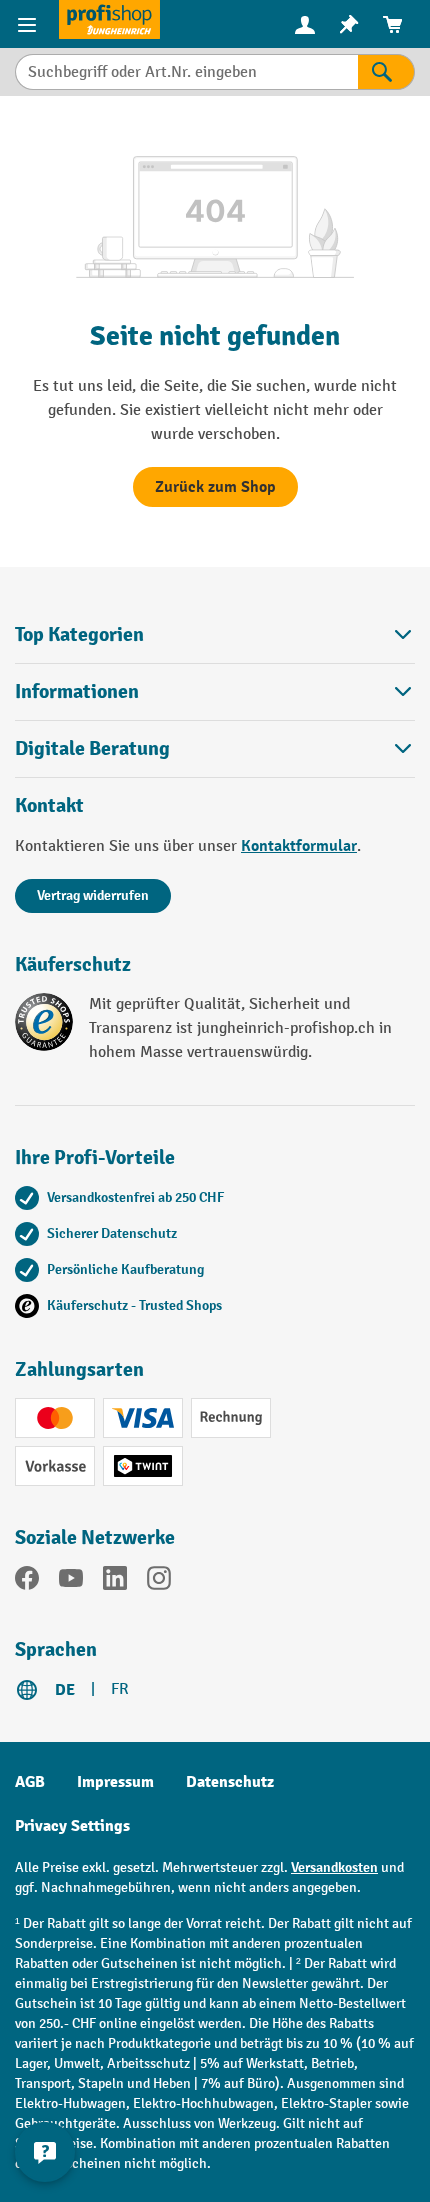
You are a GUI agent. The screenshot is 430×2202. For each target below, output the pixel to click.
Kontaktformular (299, 846)
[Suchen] (386, 72)
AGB (30, 1782)
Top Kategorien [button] (79, 634)
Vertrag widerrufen (93, 895)
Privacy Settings (72, 1826)
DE (65, 1690)
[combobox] (186, 72)
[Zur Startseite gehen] (109, 19)
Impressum (115, 1782)
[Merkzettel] (349, 24)
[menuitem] (305, 24)
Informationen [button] (77, 691)
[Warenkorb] (393, 24)
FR (120, 1689)
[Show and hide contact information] (45, 2152)
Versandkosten (334, 1867)
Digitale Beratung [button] (92, 748)
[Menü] (29, 24)
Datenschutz (230, 1782)
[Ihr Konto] (305, 24)
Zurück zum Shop (215, 487)
